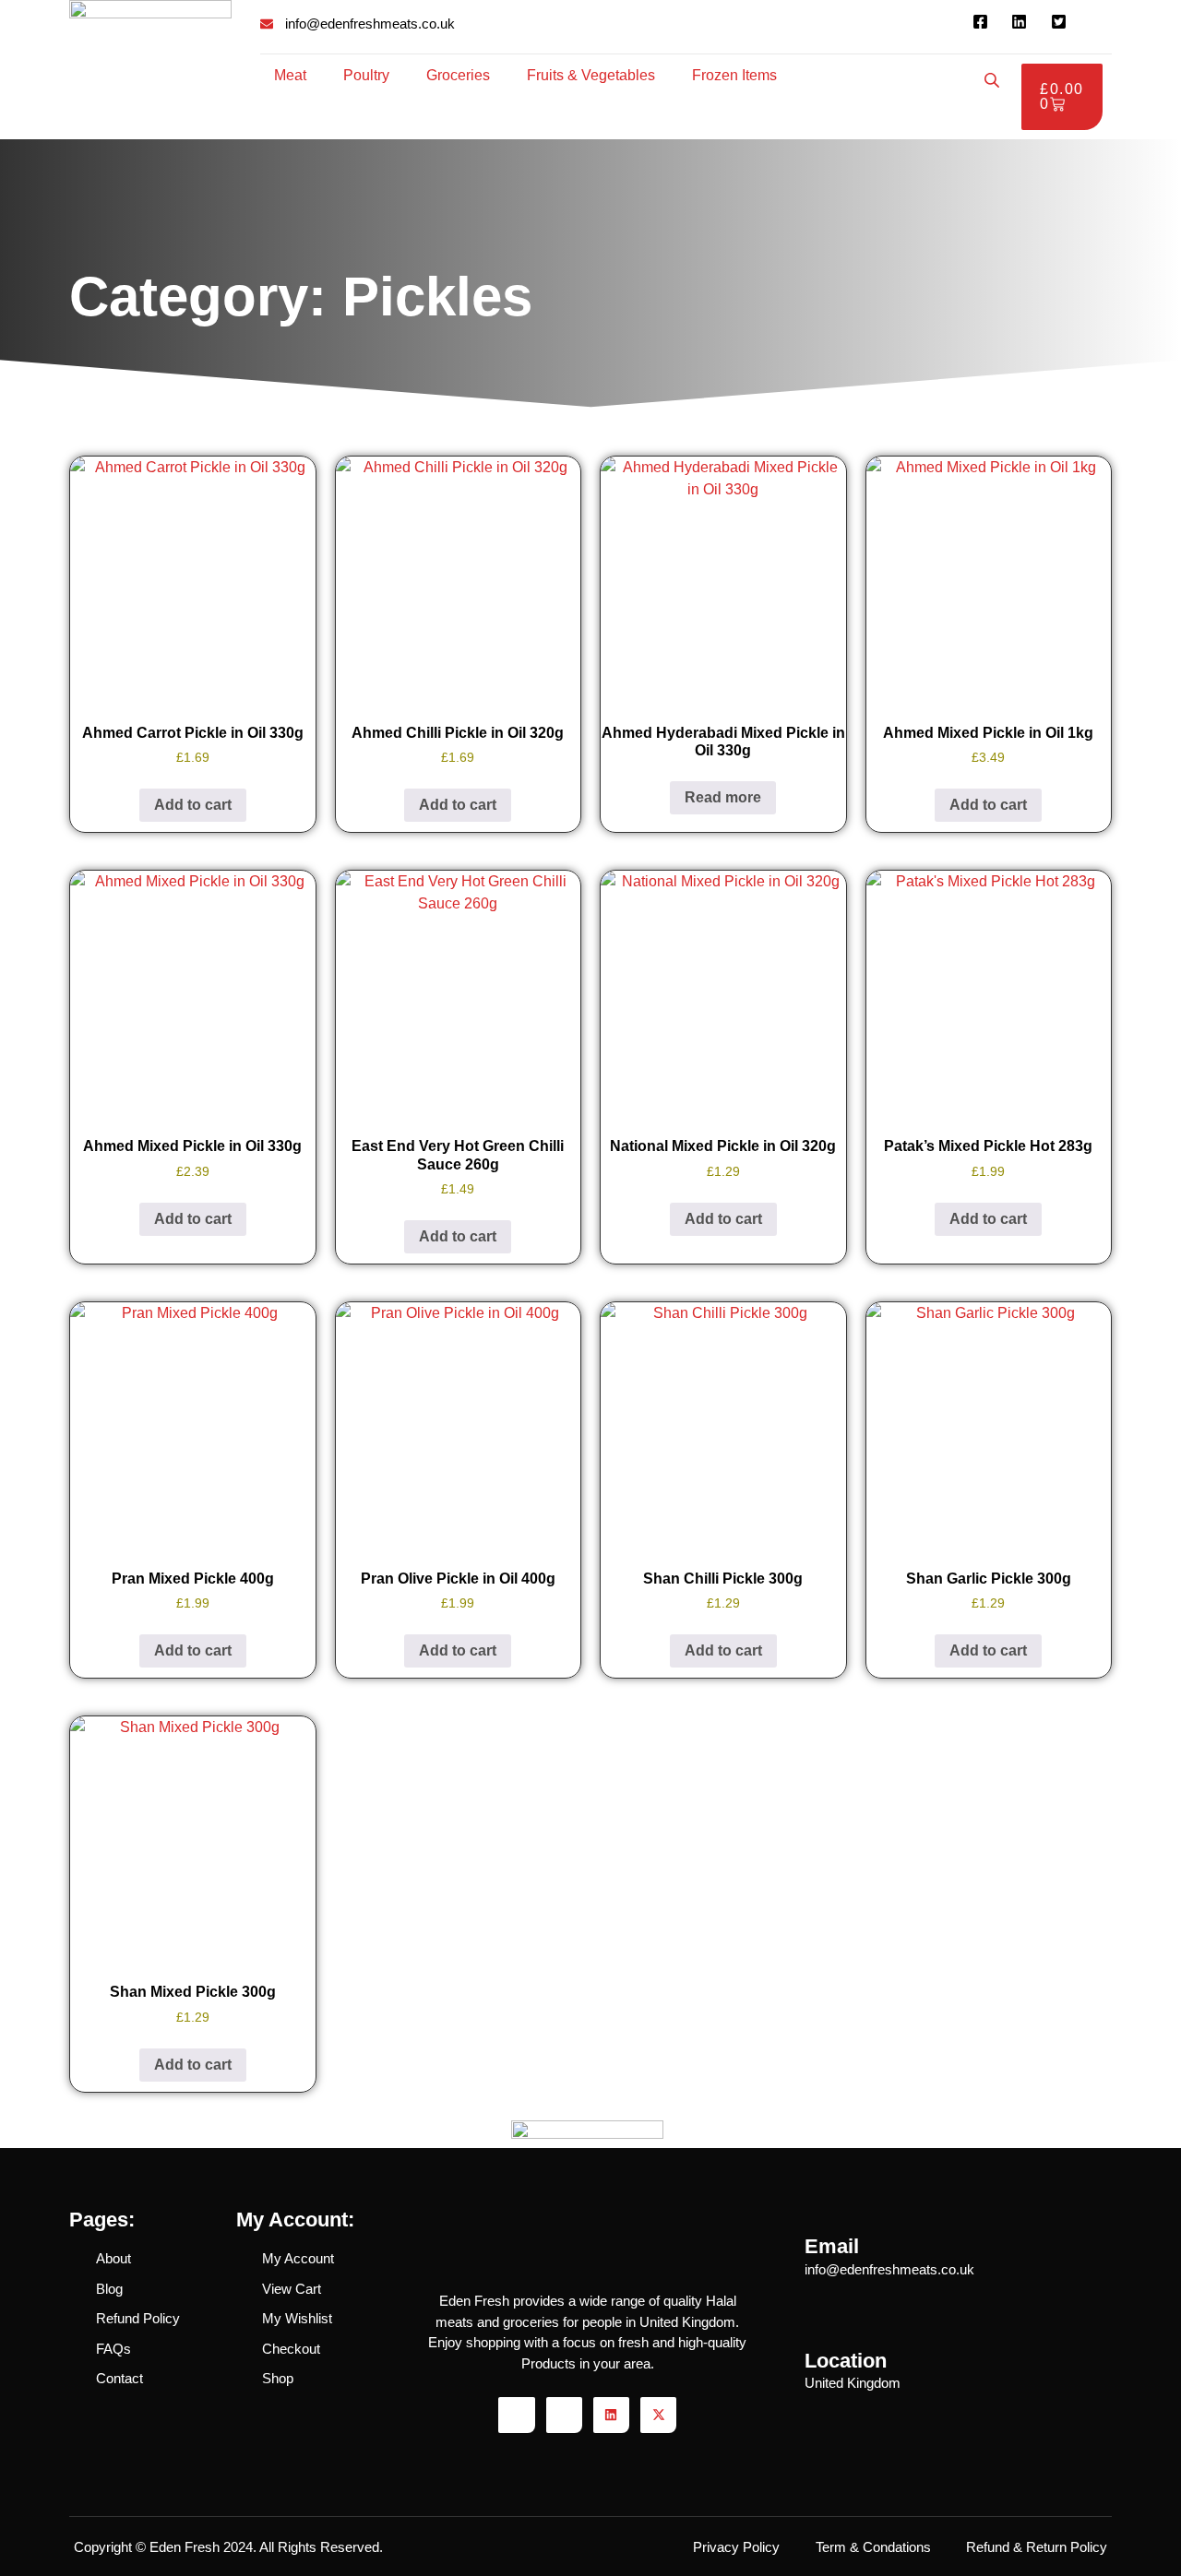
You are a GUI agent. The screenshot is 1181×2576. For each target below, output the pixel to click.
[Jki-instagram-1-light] (564, 2415)
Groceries (458, 75)
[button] (295, 76)
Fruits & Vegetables (591, 75)
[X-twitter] (658, 2415)
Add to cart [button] (193, 805)
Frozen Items (734, 75)
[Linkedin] (611, 2415)
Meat (290, 75)
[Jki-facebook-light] (516, 2415)
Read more (723, 797)
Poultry (366, 75)
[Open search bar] (994, 80)
